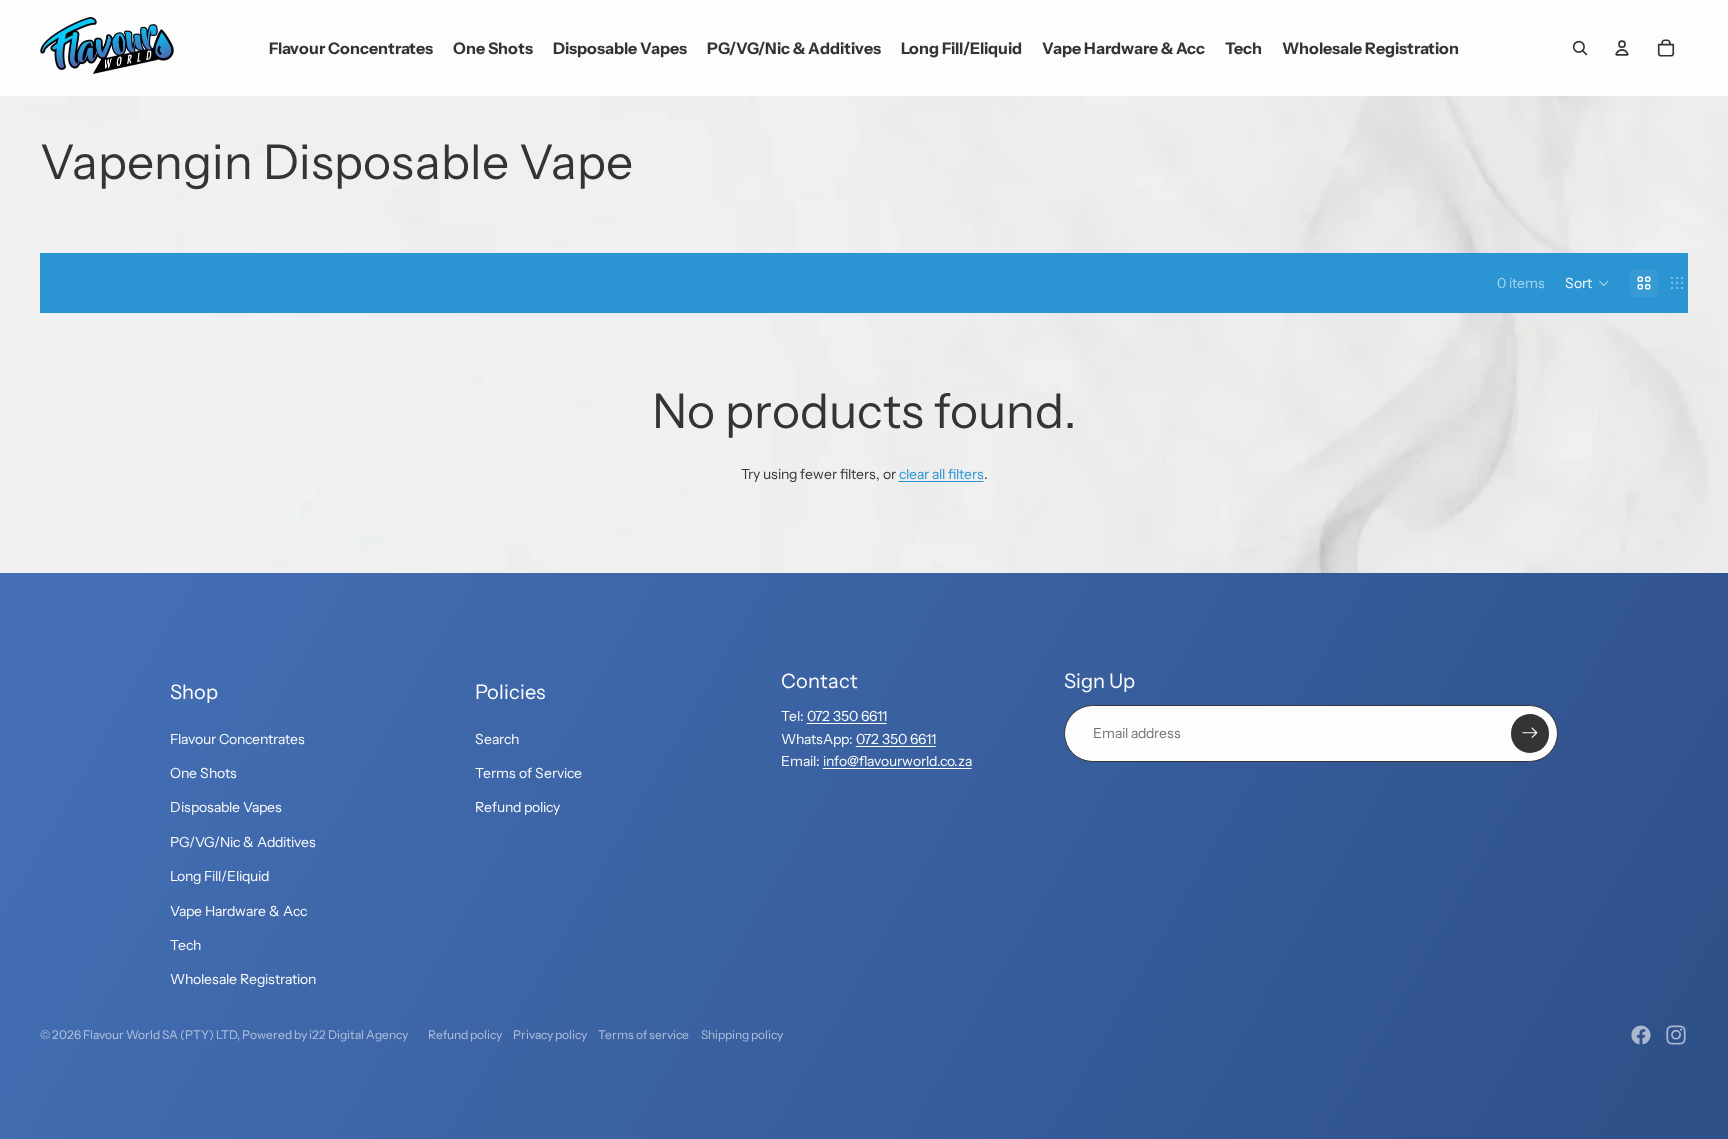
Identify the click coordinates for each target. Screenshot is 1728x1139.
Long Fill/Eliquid (219, 876)
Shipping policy (742, 1034)
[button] (1587, 283)
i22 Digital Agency (358, 1034)
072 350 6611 (847, 716)
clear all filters (941, 474)
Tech (185, 945)
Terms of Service (528, 773)
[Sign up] (1530, 733)
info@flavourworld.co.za (897, 761)
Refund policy (517, 807)
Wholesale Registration (243, 979)
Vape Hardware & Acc (238, 911)
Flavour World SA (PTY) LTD (160, 1034)
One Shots (203, 773)
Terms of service (643, 1034)
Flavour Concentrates (237, 739)
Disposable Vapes (226, 807)
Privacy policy (550, 1034)
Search (497, 739)
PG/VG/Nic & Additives (243, 842)
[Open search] (1580, 48)
